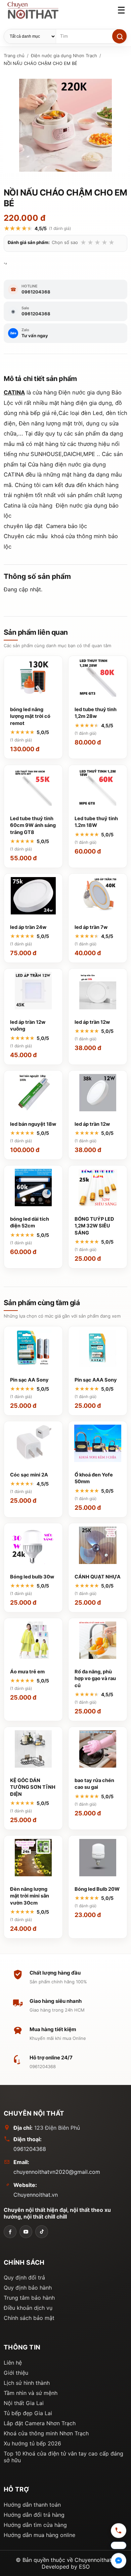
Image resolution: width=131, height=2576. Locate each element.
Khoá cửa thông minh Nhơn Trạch (46, 2433)
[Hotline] (119, 2532)
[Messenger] (119, 2561)
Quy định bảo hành (28, 2288)
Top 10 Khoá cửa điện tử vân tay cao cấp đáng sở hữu (63, 2457)
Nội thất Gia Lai (24, 2403)
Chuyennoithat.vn (36, 2195)
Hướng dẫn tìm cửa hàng (35, 2525)
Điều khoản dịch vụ (28, 2308)
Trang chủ (14, 56)
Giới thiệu (16, 2373)
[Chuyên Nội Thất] (10, 2232)
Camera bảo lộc (67, 526)
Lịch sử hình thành (27, 2383)
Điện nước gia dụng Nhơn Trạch (64, 56)
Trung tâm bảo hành (29, 2298)
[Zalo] (119, 2546)
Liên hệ (13, 2363)
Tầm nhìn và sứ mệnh (31, 2393)
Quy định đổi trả (24, 2277)
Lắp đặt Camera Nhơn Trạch (40, 2423)
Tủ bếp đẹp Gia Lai (28, 2413)
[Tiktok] (42, 2232)
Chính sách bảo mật (29, 2318)
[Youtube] (26, 2232)
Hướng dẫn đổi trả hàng (34, 2515)
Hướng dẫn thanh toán (32, 2505)
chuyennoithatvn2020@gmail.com (57, 2172)
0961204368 (30, 2149)
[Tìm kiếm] (119, 36)
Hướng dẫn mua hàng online (39, 2535)
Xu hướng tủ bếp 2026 (32, 2443)
